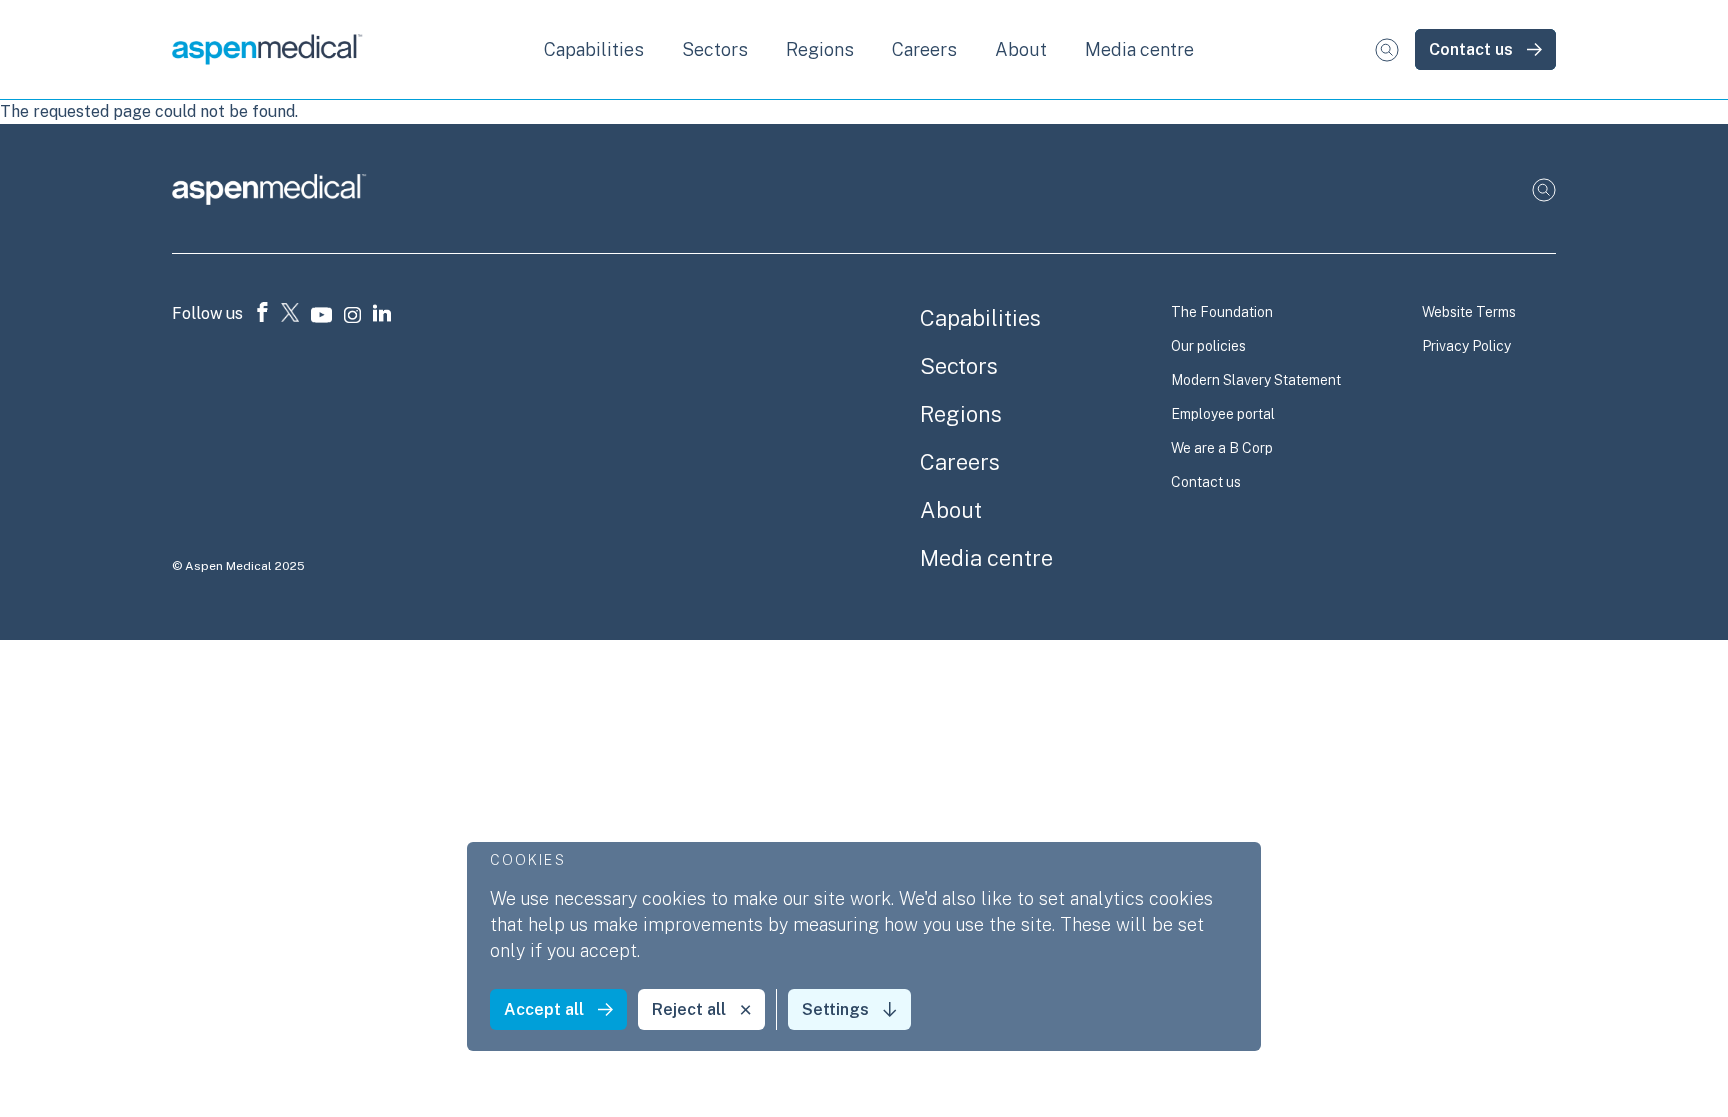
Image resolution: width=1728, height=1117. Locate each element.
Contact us (1471, 49)
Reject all (689, 1009)
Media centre (1139, 49)
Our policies (1208, 346)
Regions (961, 414)
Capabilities (980, 318)
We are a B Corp (1222, 448)
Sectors (959, 366)
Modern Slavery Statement (1256, 380)
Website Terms (1469, 312)
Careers (960, 462)
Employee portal (1223, 414)
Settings (835, 1009)
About (951, 510)
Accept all (544, 1009)
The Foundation (1222, 312)
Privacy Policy (1466, 346)
